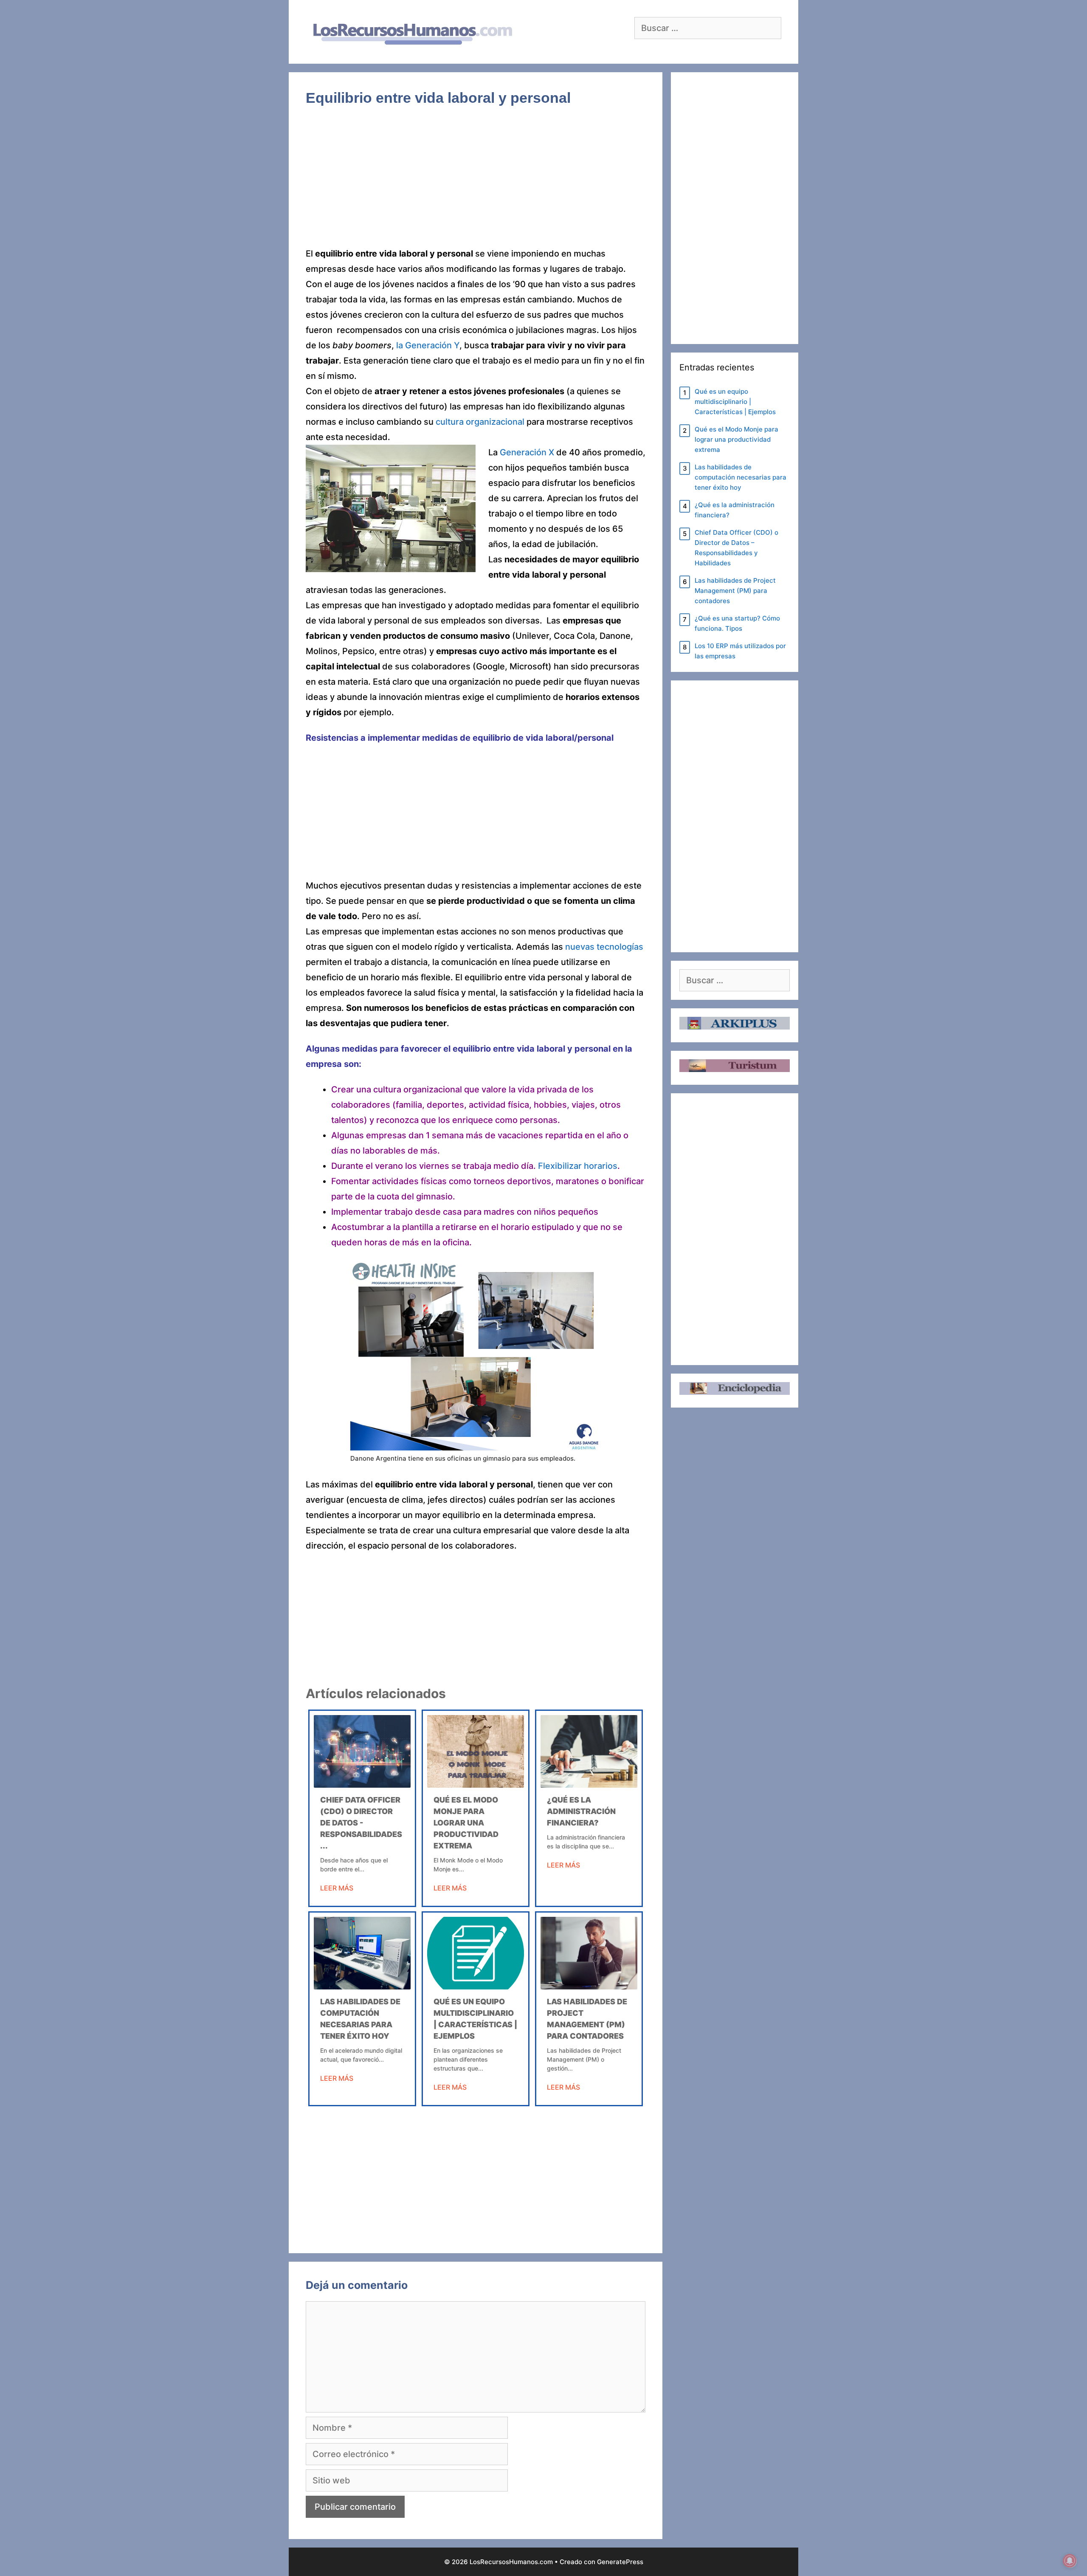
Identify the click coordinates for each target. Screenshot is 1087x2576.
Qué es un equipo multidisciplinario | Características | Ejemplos (735, 402)
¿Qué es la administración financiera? (581, 1811)
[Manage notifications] (1070, 2561)
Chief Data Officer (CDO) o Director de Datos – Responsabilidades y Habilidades (736, 548)
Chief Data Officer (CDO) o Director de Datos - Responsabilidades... (361, 1823)
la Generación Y (428, 345)
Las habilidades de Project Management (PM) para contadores (735, 591)
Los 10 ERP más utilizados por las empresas (740, 651)
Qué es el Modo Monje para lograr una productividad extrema (466, 1823)
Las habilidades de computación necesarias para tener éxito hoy (741, 477)
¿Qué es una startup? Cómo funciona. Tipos (737, 623)
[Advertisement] (476, 183)
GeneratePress (620, 2562)
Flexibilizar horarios (578, 1166)
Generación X (527, 452)
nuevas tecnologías (604, 947)
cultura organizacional (480, 422)
